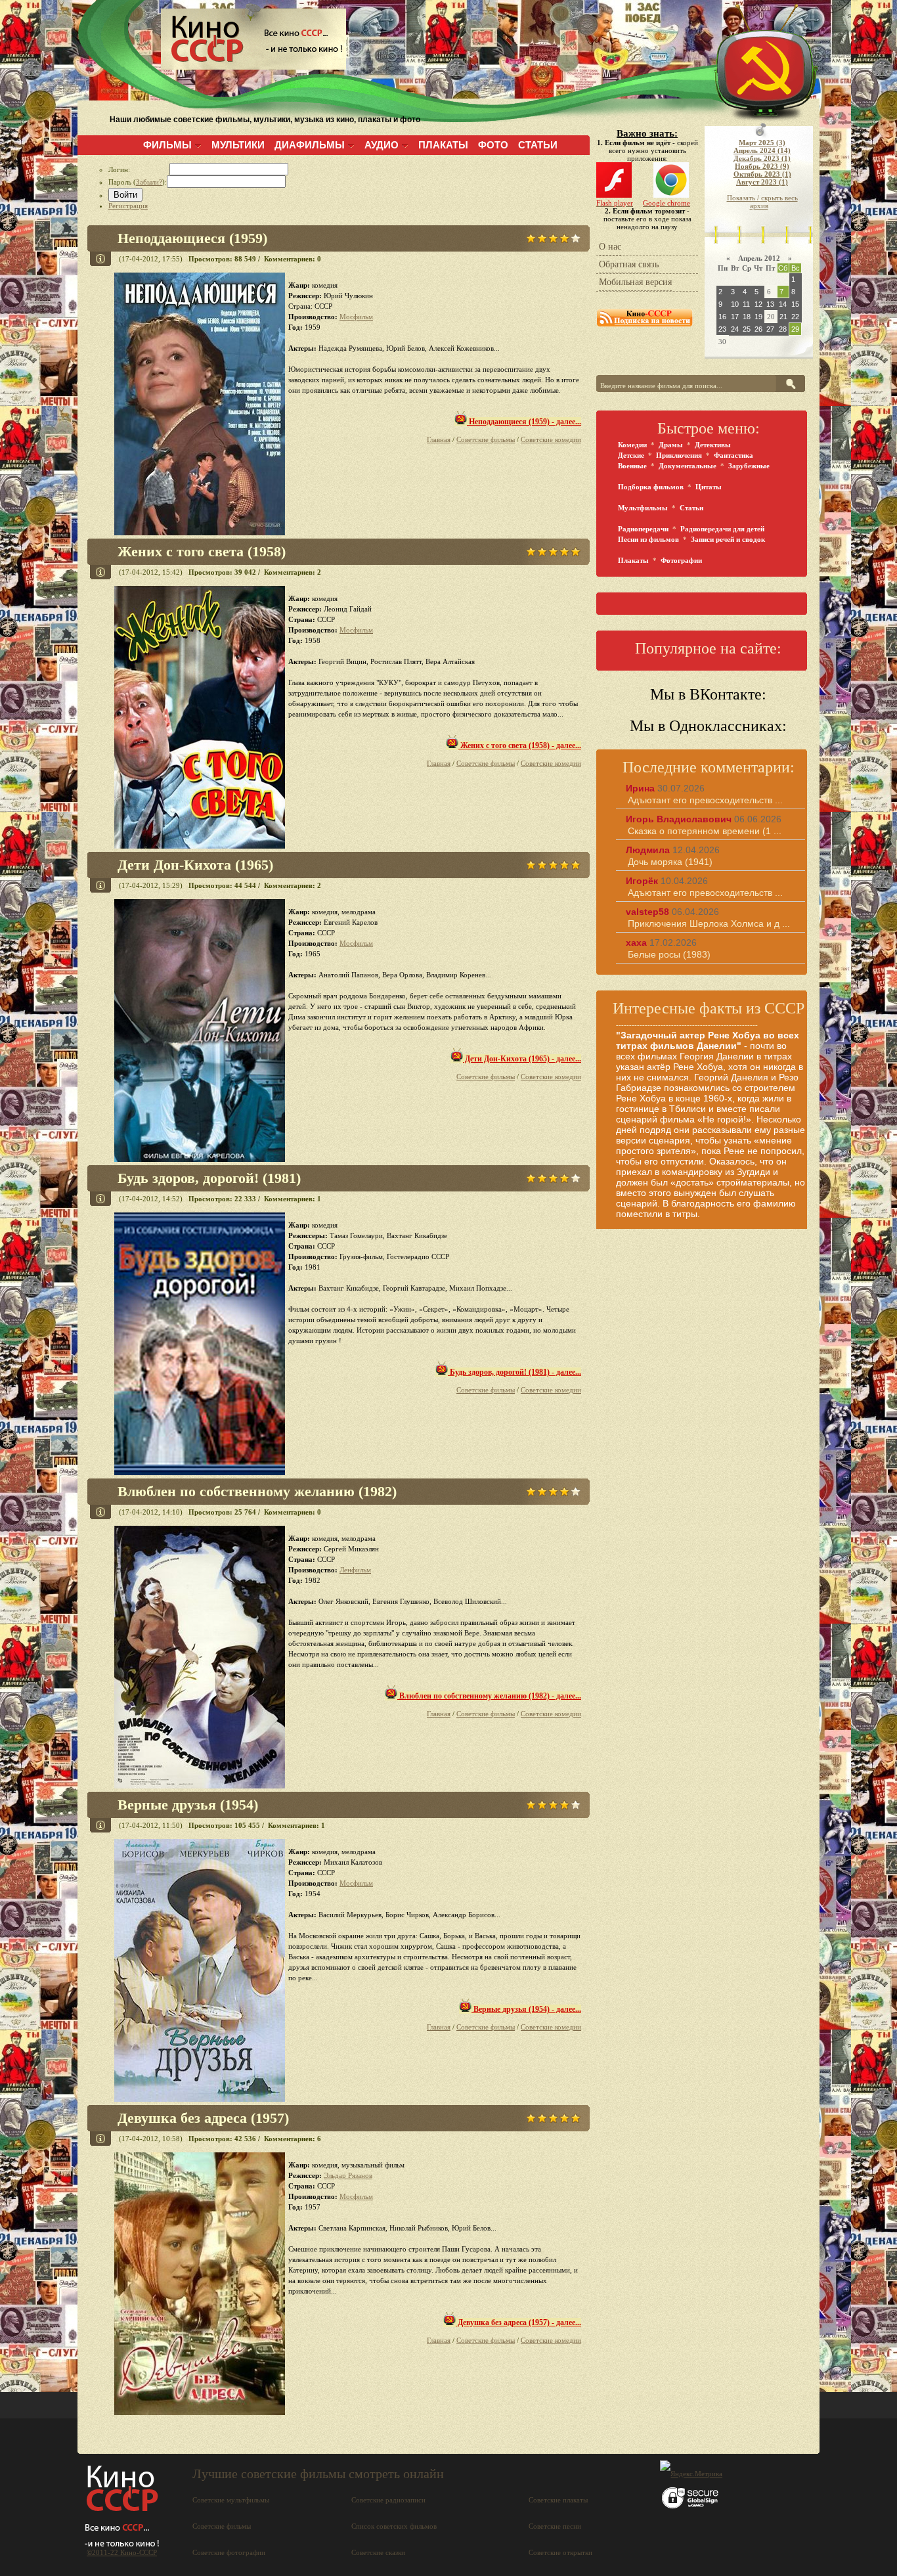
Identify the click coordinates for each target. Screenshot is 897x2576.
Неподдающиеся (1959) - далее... (524, 422)
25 (747, 329)
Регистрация (128, 206)
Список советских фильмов (394, 2526)
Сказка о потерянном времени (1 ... (705, 831)
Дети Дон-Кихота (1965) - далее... (522, 1059)
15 (795, 304)
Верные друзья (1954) (188, 1805)
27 (770, 329)
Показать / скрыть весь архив (762, 202)
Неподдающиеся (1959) (192, 238)
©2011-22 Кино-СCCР (122, 2552)
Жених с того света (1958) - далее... (520, 745)
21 (783, 317)
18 (747, 317)
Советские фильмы (486, 439)
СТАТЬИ (538, 145)
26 (758, 329)
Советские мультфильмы (231, 2500)
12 (758, 304)
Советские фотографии (229, 2552)
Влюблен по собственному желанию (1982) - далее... (489, 1696)
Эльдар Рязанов (348, 2175)
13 (770, 304)
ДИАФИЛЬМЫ (310, 145)
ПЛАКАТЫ (443, 145)
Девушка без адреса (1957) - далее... (518, 2322)
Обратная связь (629, 264)
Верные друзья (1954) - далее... (526, 2009)
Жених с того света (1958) (202, 551)
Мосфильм (356, 317)
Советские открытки (560, 2552)
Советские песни (555, 2526)
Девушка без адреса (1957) (203, 2118)
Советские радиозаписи (388, 2500)
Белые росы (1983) (669, 954)
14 (783, 304)
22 (795, 317)
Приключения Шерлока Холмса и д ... (709, 923)
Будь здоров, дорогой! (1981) (209, 1178)
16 (722, 317)
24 (735, 329)
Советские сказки (378, 2552)
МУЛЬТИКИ (238, 145)
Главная (439, 439)
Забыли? (149, 182)
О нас (610, 247)
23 (722, 329)
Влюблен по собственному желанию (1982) (257, 1491)
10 (735, 304)
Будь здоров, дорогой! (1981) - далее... (514, 1372)
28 (783, 329)
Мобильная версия (635, 282)
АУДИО (382, 145)
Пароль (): (138, 182)
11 (746, 304)
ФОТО (493, 145)
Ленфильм (355, 1570)
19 (758, 317)
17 (735, 317)
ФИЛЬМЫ (167, 145)
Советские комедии (551, 439)
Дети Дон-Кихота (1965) (195, 865)
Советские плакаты (558, 2500)
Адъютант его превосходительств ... (705, 800)
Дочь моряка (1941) (670, 862)
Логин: (139, 169)
